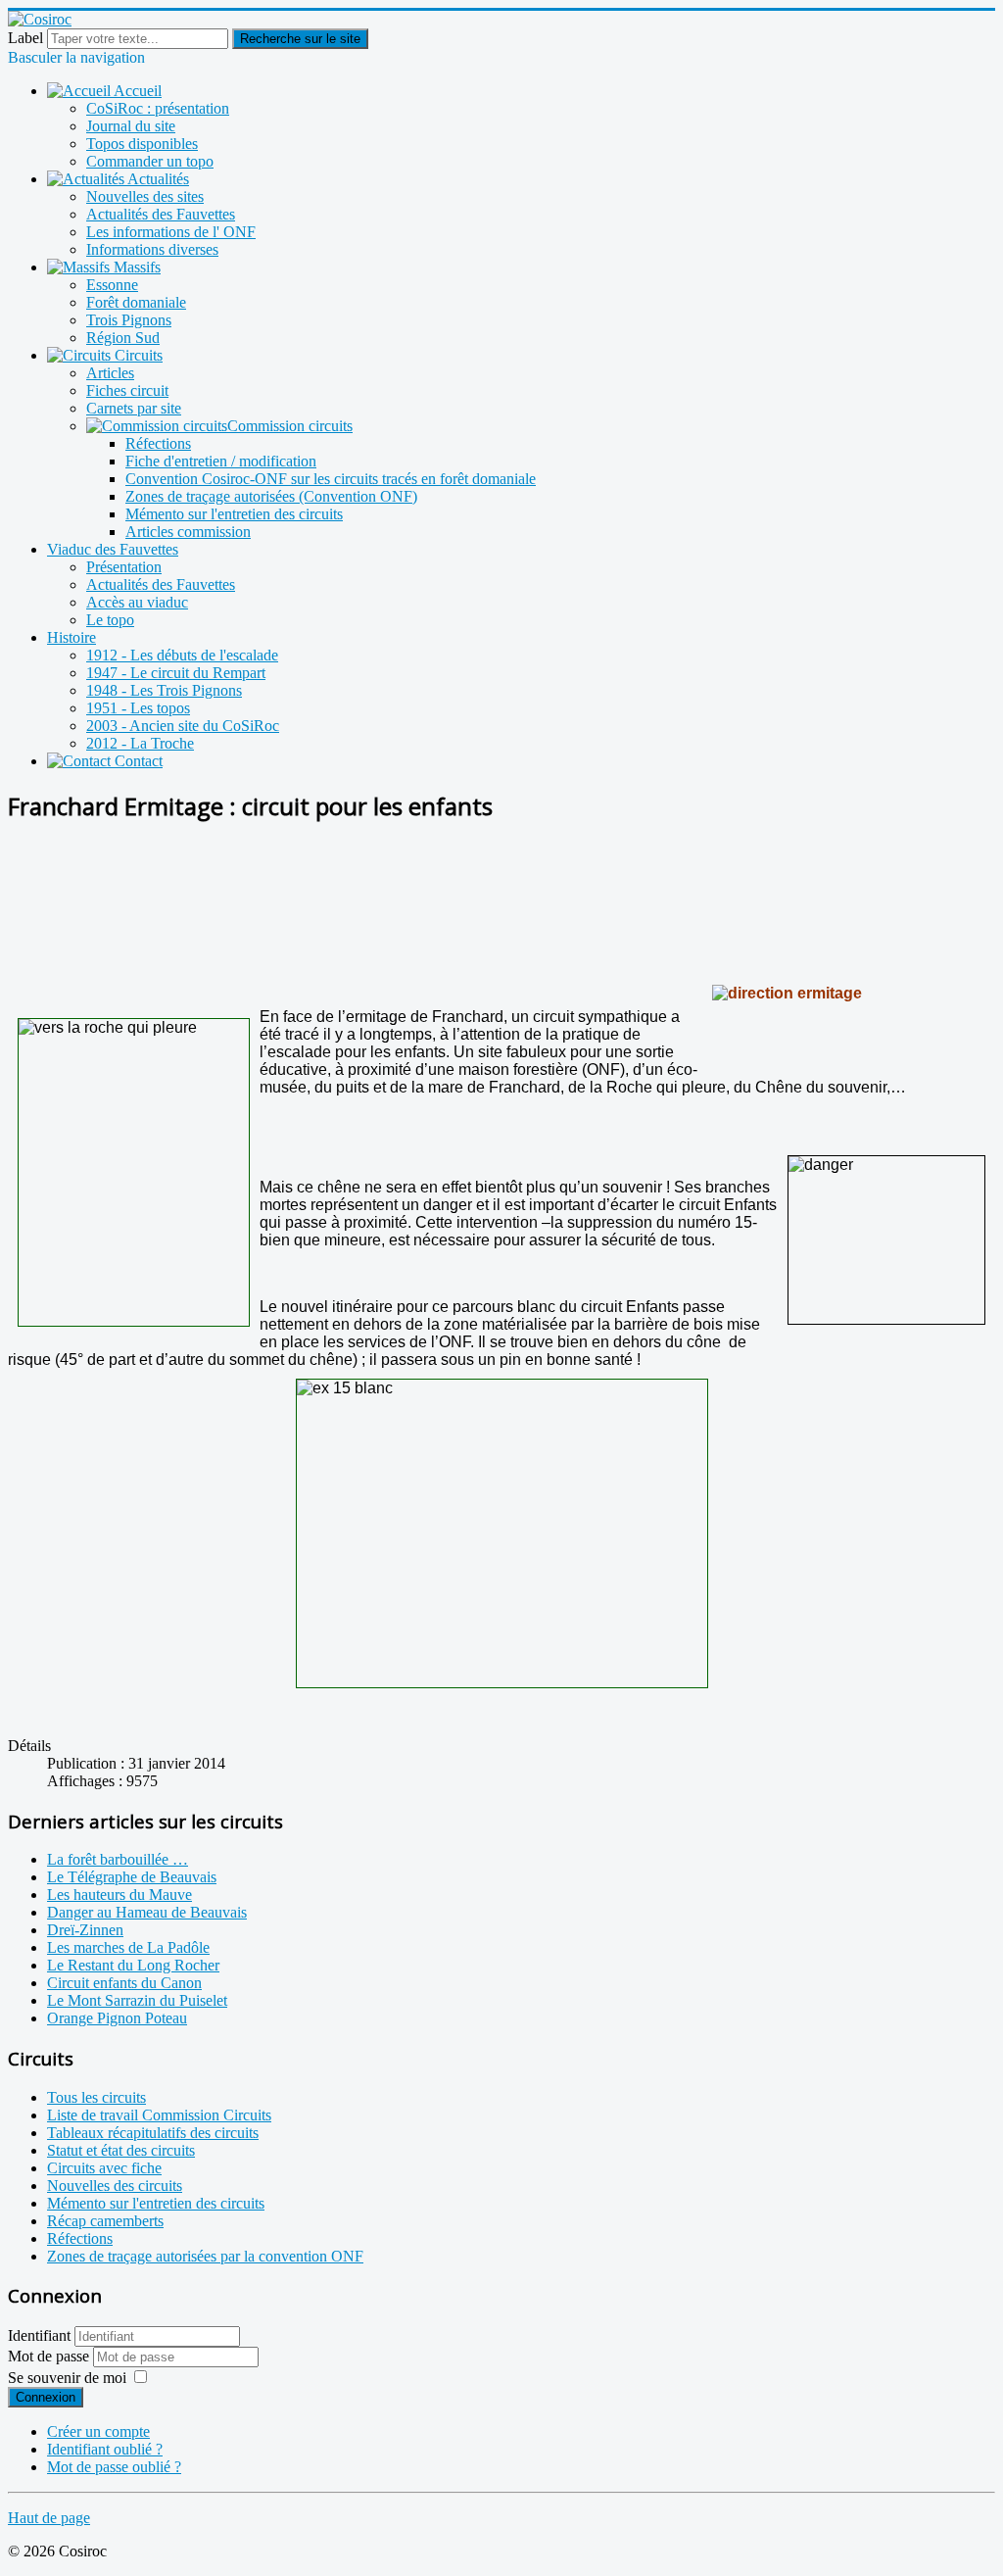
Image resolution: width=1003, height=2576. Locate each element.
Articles (110, 373)
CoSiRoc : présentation (158, 108)
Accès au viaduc (137, 602)
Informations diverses (152, 249)
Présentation (124, 567)
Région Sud (123, 338)
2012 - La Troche (140, 743)
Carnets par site (134, 408)
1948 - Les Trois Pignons (164, 690)
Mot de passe (50, 2356)
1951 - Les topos (138, 708)
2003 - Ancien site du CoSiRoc (183, 726)
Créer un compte (98, 2431)
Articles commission (188, 532)
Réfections (158, 443)
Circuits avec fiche (104, 2168)
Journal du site (131, 126)
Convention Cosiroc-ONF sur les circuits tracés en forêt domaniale (331, 479)
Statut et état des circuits (121, 2150)
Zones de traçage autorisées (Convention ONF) (271, 496)
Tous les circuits (96, 2097)
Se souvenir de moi (67, 2378)
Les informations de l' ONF (171, 232)
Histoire (72, 637)
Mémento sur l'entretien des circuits (234, 514)
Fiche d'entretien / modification (221, 461)
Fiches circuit (127, 390)
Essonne (112, 285)
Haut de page (49, 2518)
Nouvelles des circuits (115, 2186)
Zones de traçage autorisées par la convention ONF (205, 2256)
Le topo (110, 620)
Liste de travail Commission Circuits (159, 2115)
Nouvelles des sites (145, 196)
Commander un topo (150, 161)
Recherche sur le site (300, 39)
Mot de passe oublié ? (114, 2467)
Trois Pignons (129, 320)
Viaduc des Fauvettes (113, 549)
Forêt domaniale (136, 302)
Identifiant (39, 2335)
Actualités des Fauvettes (161, 214)
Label (25, 38)
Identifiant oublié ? (105, 2449)
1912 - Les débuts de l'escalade (182, 655)
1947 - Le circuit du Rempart (176, 673)
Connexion (46, 2397)
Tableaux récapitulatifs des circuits (153, 2133)
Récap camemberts (105, 2221)
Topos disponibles (142, 144)
